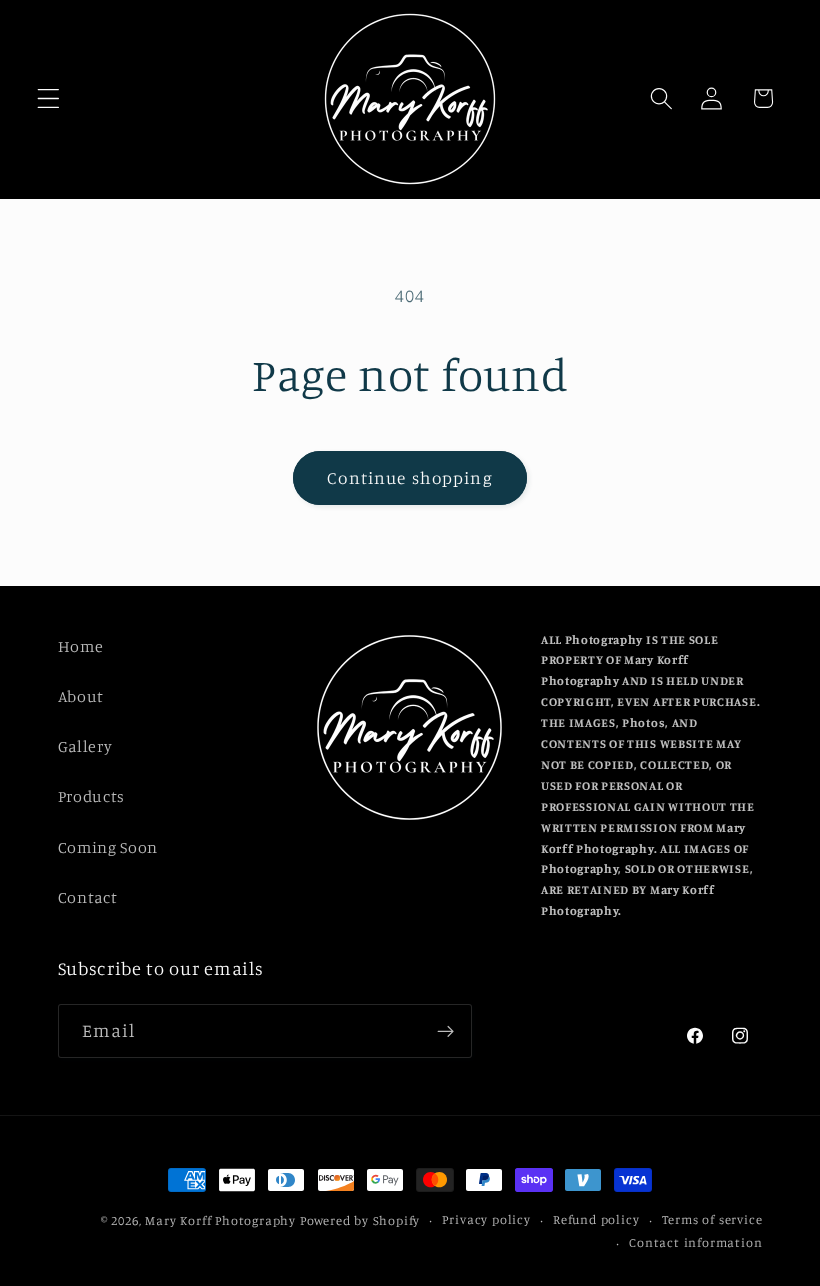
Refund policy (596, 1219)
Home (81, 646)
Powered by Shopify (360, 1220)
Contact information (695, 1242)
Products (92, 796)
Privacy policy (486, 1219)
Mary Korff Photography (220, 1220)
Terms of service (712, 1219)
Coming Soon (108, 847)
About (81, 696)
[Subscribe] (445, 1031)
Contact (88, 897)
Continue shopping (410, 477)
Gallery (85, 746)
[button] (48, 98)
